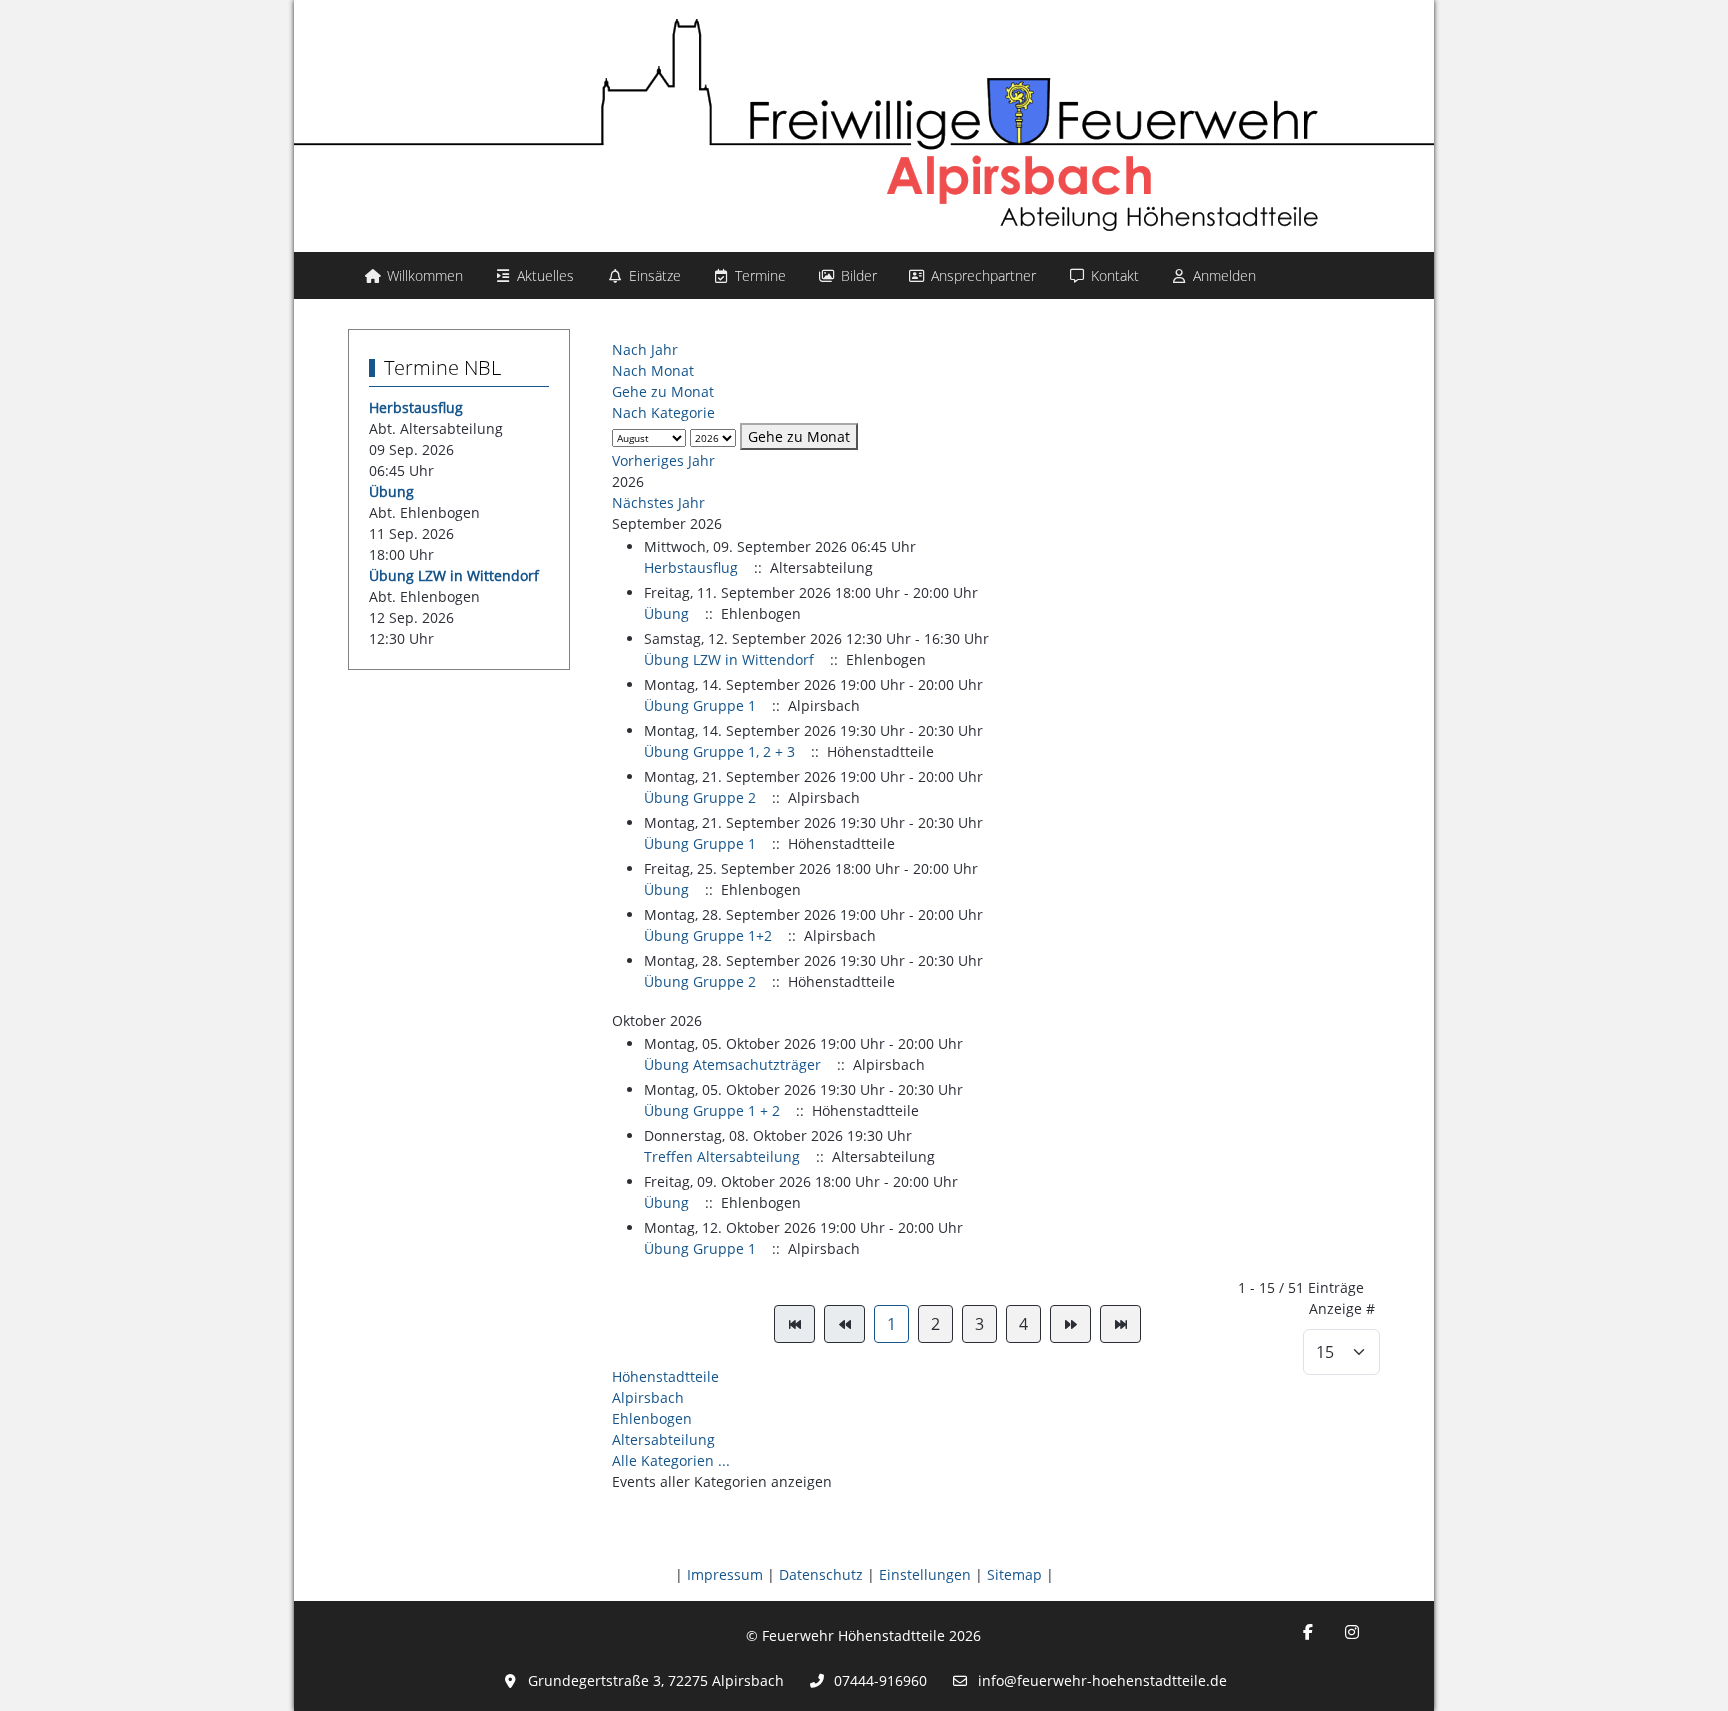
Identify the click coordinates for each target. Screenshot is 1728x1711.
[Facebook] (1308, 1632)
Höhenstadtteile (665, 1376)
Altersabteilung (663, 1439)
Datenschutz (821, 1574)
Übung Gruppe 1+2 (708, 935)
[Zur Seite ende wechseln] (1120, 1324)
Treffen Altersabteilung (722, 1156)
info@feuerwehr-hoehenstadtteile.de (1102, 1680)
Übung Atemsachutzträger (732, 1064)
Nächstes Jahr (658, 502)
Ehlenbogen (652, 1418)
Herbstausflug (416, 407)
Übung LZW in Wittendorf (454, 575)
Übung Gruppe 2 (700, 797)
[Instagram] (1352, 1632)
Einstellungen (925, 1574)
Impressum (725, 1574)
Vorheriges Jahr (663, 460)
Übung (391, 491)
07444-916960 (880, 1680)
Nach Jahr (645, 349)
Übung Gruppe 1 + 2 (712, 1110)
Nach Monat (653, 370)
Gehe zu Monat (663, 391)
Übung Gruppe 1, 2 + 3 (719, 751)
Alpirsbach (648, 1397)
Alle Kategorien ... (671, 1460)
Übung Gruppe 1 (700, 705)
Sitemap (1014, 1574)
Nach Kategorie (663, 412)
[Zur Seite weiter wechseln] (1070, 1324)
